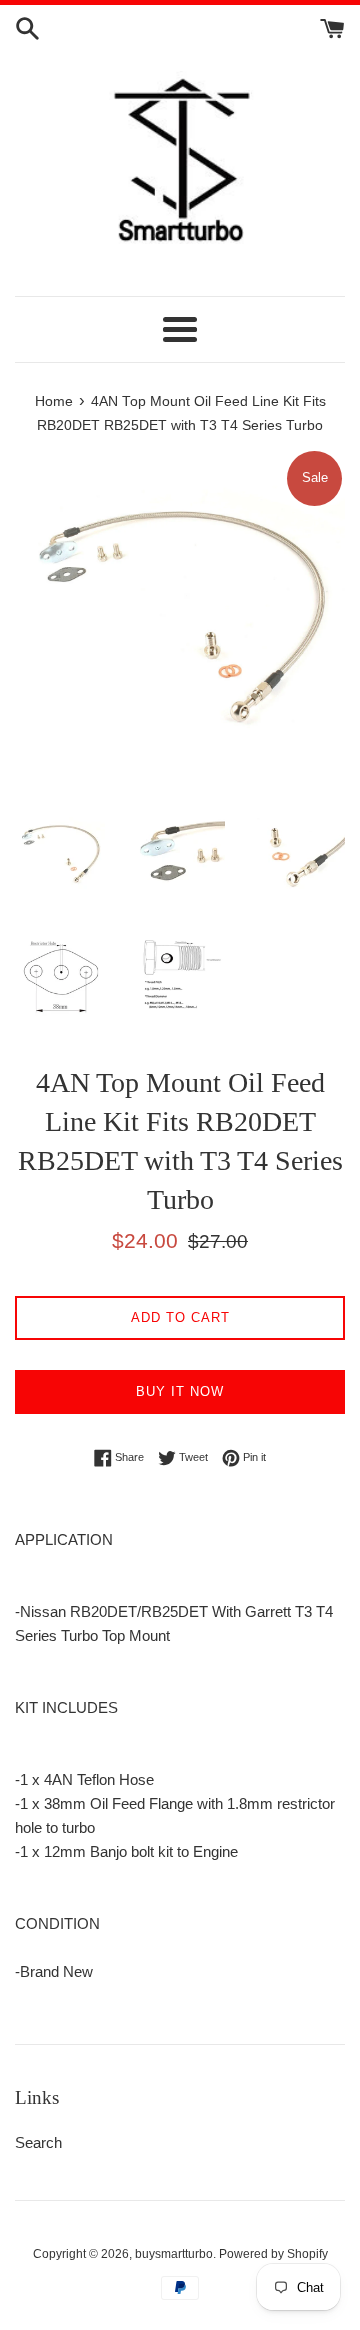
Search (38, 2142)
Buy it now (180, 1391)
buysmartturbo (174, 2254)
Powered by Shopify (273, 2254)
